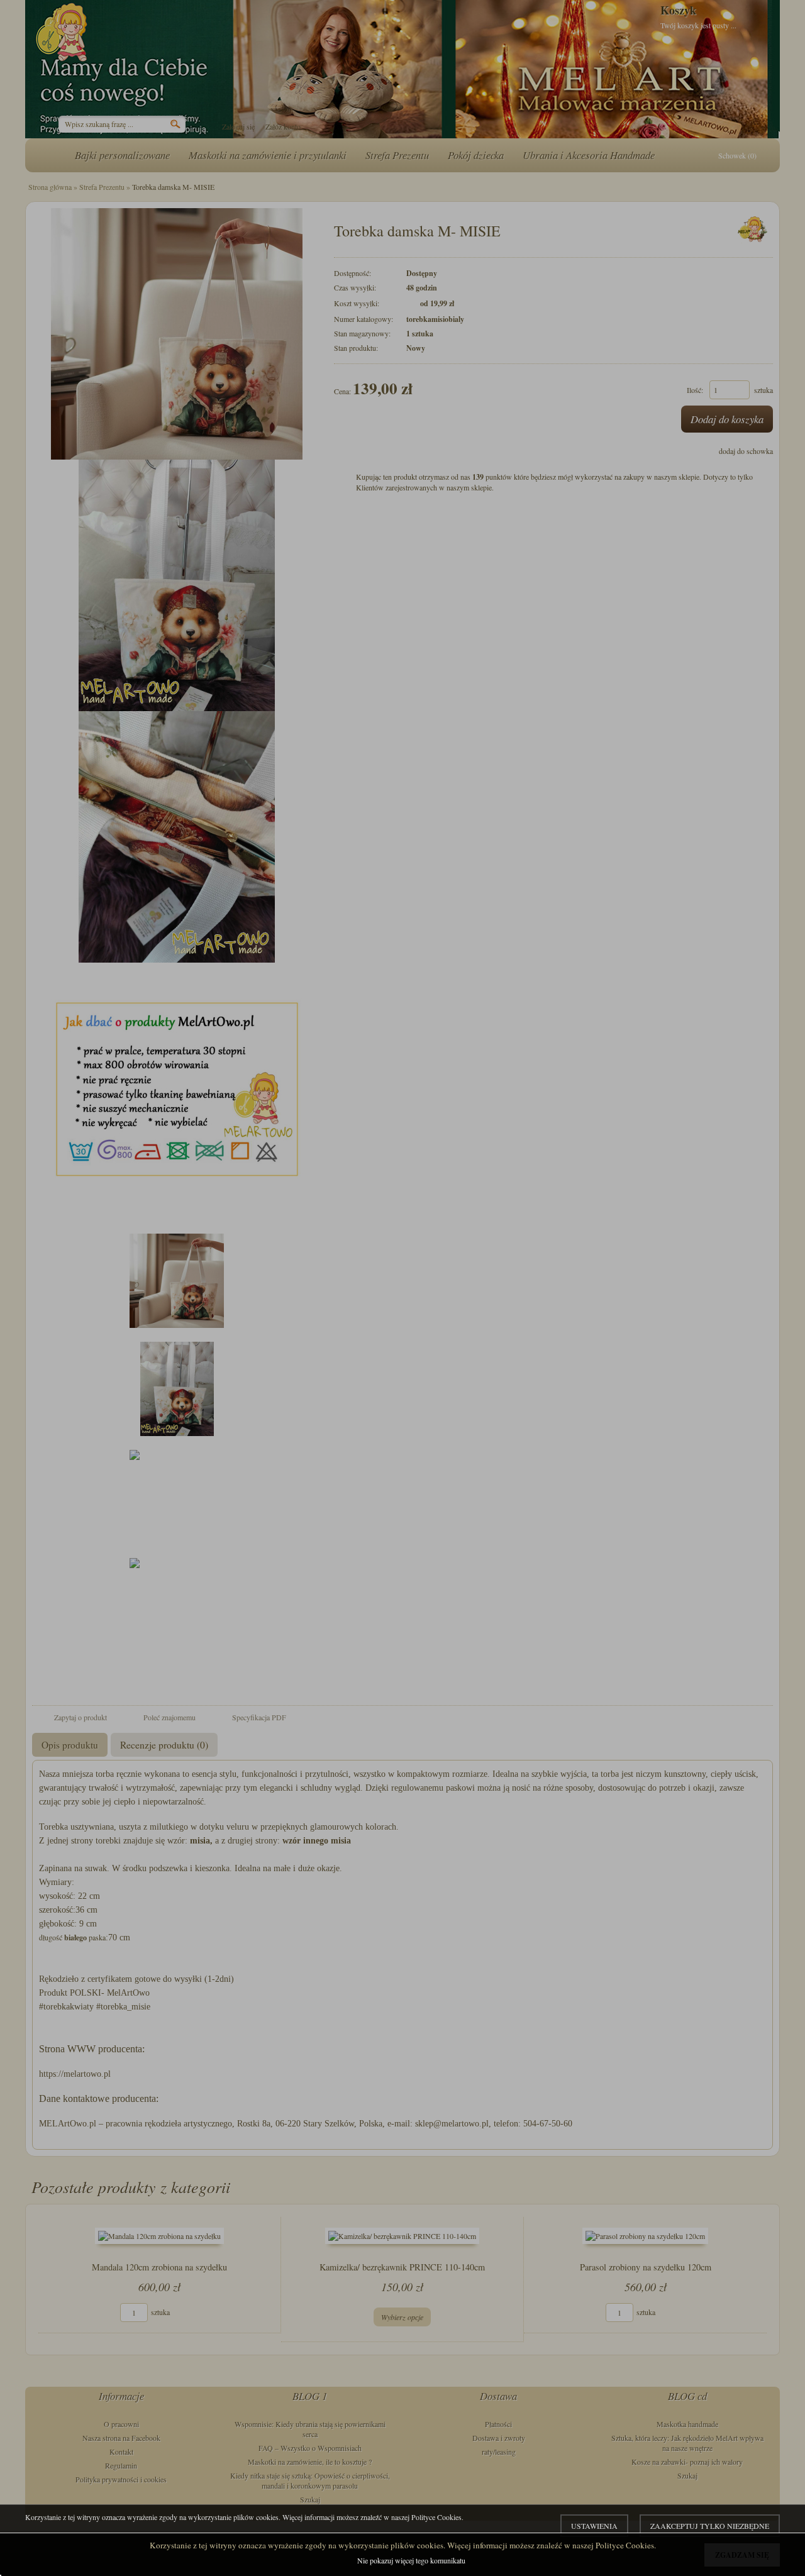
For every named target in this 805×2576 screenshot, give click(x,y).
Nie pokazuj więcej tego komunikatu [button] (411, 2560)
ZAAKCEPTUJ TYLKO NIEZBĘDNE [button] (710, 2526)
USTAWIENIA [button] (594, 2526)
